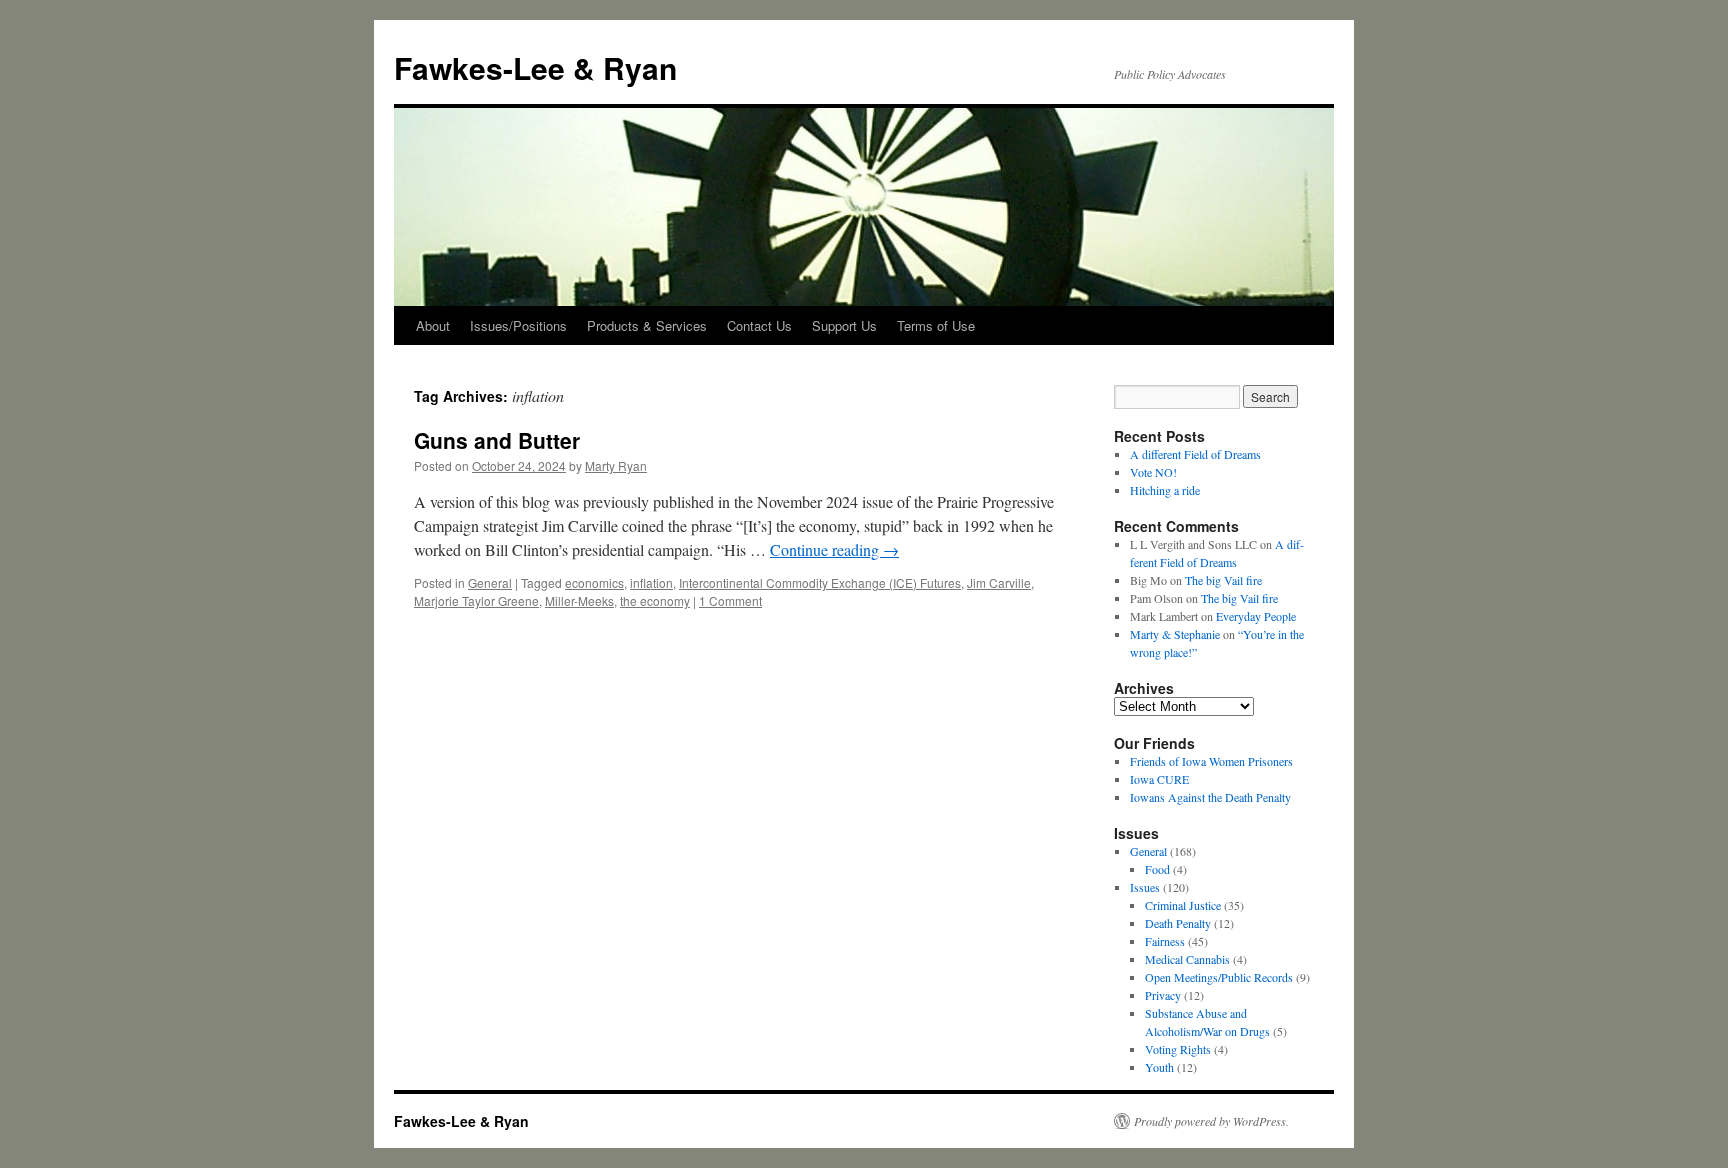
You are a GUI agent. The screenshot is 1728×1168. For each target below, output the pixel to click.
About (433, 325)
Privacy (1163, 995)
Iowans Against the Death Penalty (1210, 797)
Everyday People (1256, 616)
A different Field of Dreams (1195, 454)
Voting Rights (1178, 1049)
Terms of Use (936, 325)
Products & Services (647, 325)
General (490, 582)
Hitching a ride (1165, 490)
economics (594, 582)
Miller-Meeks (579, 600)
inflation (651, 582)
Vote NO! (1153, 472)
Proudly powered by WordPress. (1211, 1121)
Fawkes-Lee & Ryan (535, 67)
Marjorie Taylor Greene (476, 600)
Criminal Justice (1183, 905)
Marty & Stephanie (1175, 634)
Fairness (1165, 941)
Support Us (844, 325)
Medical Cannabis (1187, 959)
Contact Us (759, 325)
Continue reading (834, 549)
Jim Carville (999, 582)
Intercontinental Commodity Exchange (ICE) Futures (820, 582)
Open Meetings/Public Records (1219, 977)
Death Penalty (1178, 923)
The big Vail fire (1223, 580)
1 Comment (730, 600)
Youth (1159, 1067)
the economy (655, 600)
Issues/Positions (518, 325)
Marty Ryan (616, 465)
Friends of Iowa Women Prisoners (1211, 761)
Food (1157, 869)
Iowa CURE (1159, 779)
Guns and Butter (497, 440)
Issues (1145, 887)
